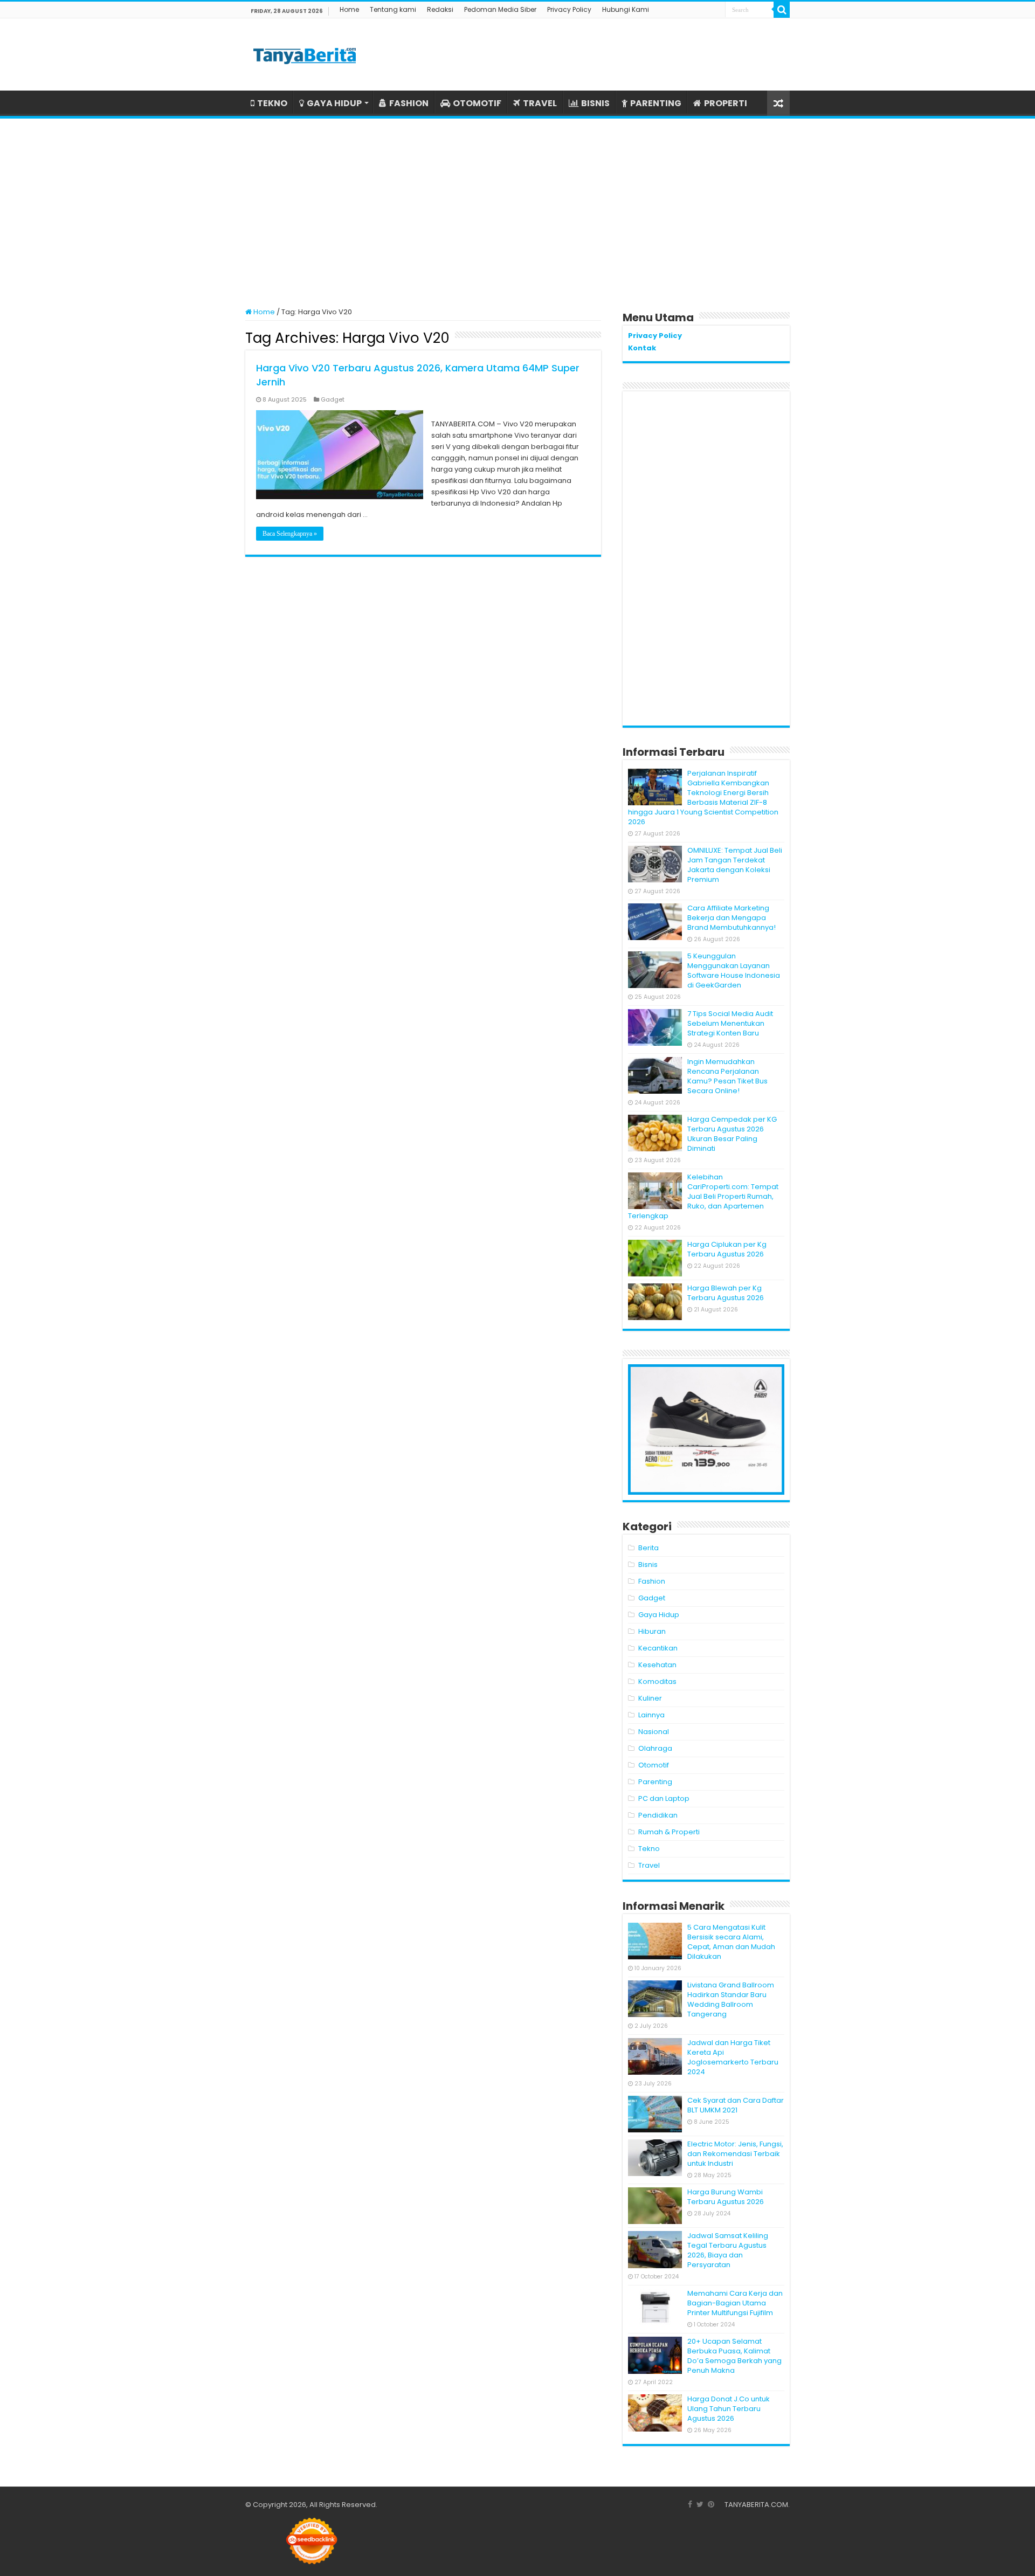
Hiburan (652, 1631)
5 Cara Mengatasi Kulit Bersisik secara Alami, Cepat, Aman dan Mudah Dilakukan (731, 1942)
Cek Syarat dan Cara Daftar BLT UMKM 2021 (736, 2105)
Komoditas (657, 1681)
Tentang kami (393, 9)
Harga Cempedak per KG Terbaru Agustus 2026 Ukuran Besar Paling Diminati (732, 1134)
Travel (649, 1865)
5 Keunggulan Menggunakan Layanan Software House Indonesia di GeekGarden (734, 971)
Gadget (333, 399)
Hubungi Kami (626, 9)
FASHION (409, 103)
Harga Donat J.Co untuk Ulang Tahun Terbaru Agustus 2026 (729, 2409)
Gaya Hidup (659, 1615)
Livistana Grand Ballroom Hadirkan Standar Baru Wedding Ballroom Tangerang (731, 2000)
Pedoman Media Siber (500, 9)
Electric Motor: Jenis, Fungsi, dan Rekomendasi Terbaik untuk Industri (735, 2154)
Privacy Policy (569, 9)
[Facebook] (690, 2504)
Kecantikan (658, 1648)
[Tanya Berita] (305, 54)
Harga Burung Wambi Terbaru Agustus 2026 (726, 2197)
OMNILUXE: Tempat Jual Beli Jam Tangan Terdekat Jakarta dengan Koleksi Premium (735, 865)
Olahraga (655, 1748)
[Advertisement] (517, 208)
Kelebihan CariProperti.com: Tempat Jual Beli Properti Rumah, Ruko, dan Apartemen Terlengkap (703, 1196)
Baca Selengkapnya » (290, 534)
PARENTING (656, 103)
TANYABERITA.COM (756, 2505)
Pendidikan (658, 1815)
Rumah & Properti (669, 1832)
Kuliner (650, 1698)
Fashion (652, 1581)
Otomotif (654, 1765)
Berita (648, 1548)
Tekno (649, 1849)
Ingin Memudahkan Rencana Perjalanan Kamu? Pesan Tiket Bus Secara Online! (727, 1076)
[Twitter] (700, 2504)
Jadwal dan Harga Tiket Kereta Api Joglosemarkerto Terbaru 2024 (733, 2057)
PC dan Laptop (664, 1798)
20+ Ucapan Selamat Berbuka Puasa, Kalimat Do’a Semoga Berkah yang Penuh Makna (734, 2356)
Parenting (655, 1782)
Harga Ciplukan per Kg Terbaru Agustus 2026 (727, 1249)
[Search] (782, 10)
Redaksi (440, 9)
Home (349, 9)
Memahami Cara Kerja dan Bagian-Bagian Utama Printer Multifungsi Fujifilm (735, 2303)
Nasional (654, 1732)
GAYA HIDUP (334, 103)
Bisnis (648, 1565)
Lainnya (651, 1715)
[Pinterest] (711, 2504)
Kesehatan (657, 1665)
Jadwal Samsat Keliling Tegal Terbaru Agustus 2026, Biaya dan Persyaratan (728, 2250)
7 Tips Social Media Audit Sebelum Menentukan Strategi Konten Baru (730, 1023)
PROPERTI (726, 103)
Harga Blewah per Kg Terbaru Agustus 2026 (726, 1293)
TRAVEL (540, 103)
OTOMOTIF (477, 103)
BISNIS (595, 103)
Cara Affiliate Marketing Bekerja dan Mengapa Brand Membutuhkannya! (732, 918)
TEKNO (272, 103)
